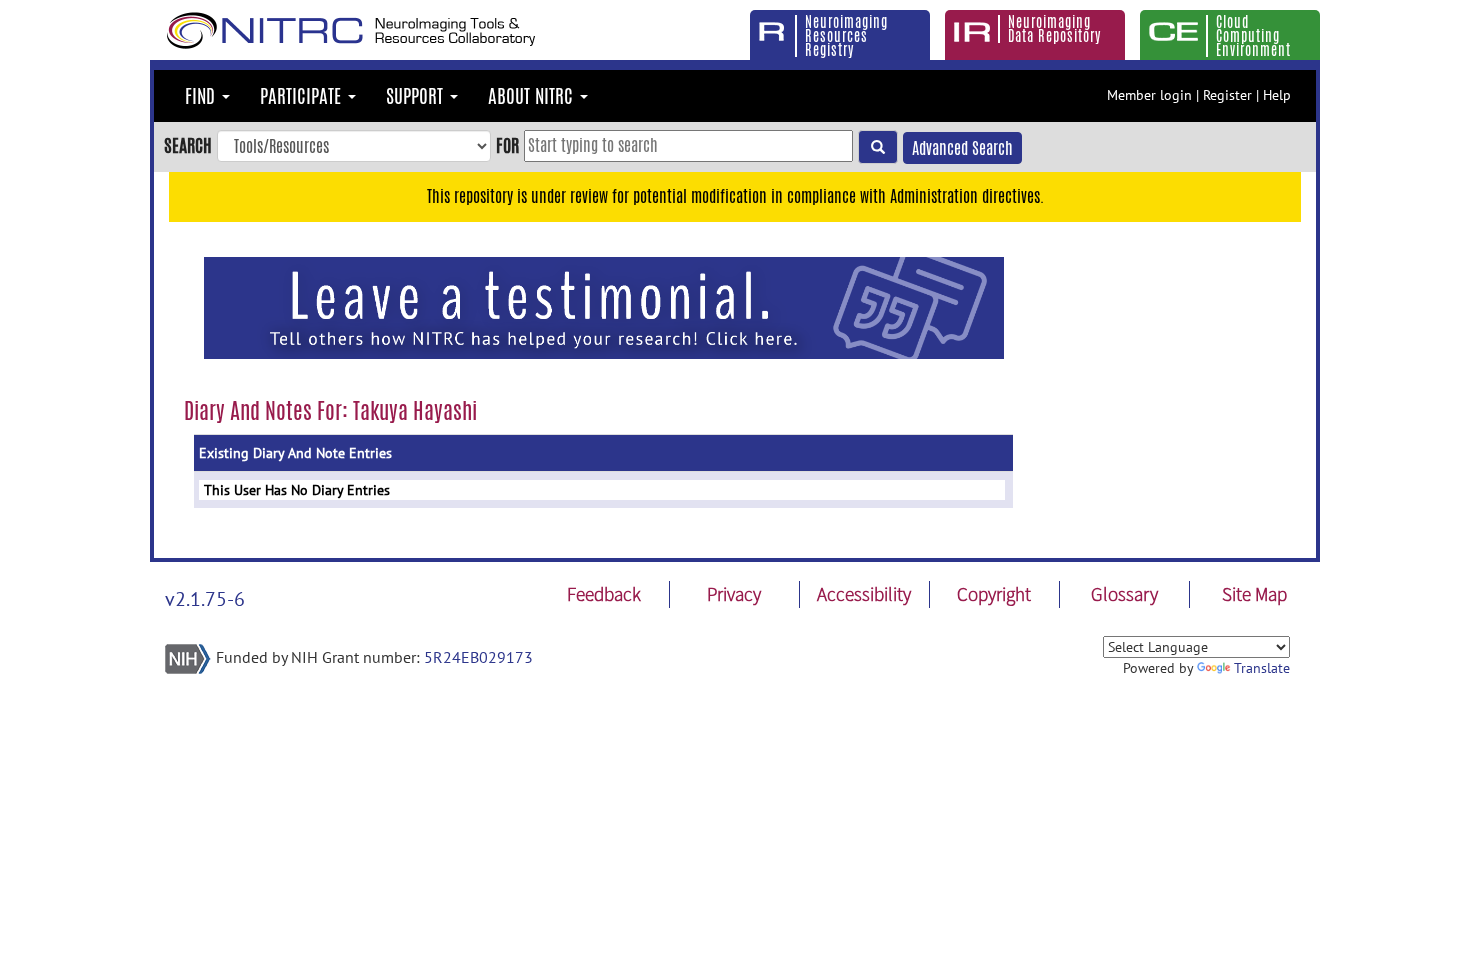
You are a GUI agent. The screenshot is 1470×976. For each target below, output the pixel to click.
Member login (1149, 95)
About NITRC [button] (533, 96)
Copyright (994, 594)
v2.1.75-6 (205, 599)
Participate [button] (303, 96)
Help (1277, 95)
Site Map (1254, 594)
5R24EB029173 (478, 657)
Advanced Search (962, 148)
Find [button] (202, 96)
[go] (878, 147)
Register (1227, 95)
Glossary (1124, 594)
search (188, 145)
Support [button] (417, 96)
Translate (1262, 668)
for (507, 145)
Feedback (604, 594)
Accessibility (864, 594)
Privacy (734, 594)
